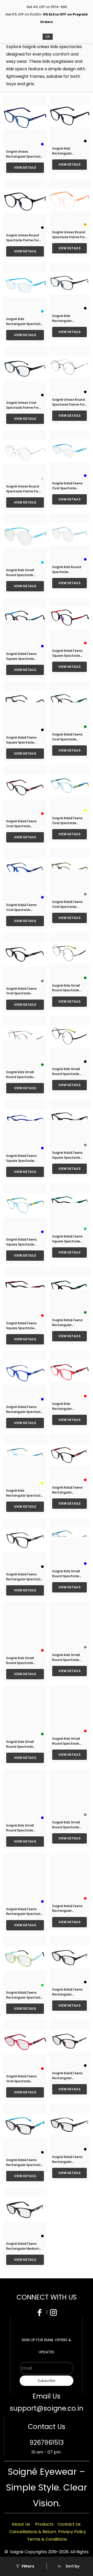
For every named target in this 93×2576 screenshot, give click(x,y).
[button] (68, 2566)
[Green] (85, 727)
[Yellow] (85, 810)
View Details (25, 168)
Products (44, 2524)
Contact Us (69, 2524)
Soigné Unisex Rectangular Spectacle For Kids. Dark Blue (24, 156)
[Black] (85, 141)
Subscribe (47, 2381)
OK (48, 37)
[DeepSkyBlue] (42, 311)
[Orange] (85, 225)
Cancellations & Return (33, 2532)
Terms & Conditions (47, 2539)
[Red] (85, 643)
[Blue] (42, 144)
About (18, 2524)
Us (28, 2524)
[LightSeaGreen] (85, 1229)
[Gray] (85, 894)
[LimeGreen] (42, 1985)
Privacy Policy (72, 2532)
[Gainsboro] (42, 479)
